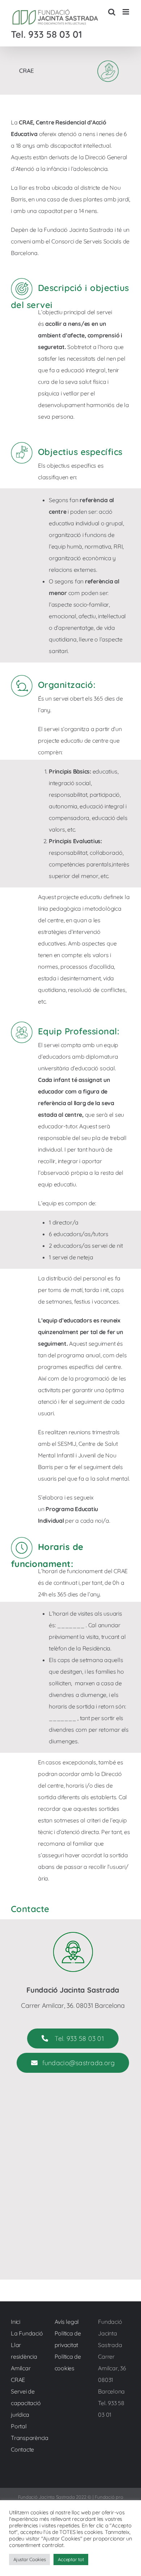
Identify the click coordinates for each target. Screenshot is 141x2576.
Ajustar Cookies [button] (29, 2559)
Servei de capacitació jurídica (26, 2403)
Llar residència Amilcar (24, 2356)
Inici (16, 2322)
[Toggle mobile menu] (126, 12)
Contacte (22, 2449)
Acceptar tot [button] (71, 2559)
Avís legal (67, 2322)
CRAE (18, 2380)
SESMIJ (67, 1444)
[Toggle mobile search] (112, 12)
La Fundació (27, 2333)
